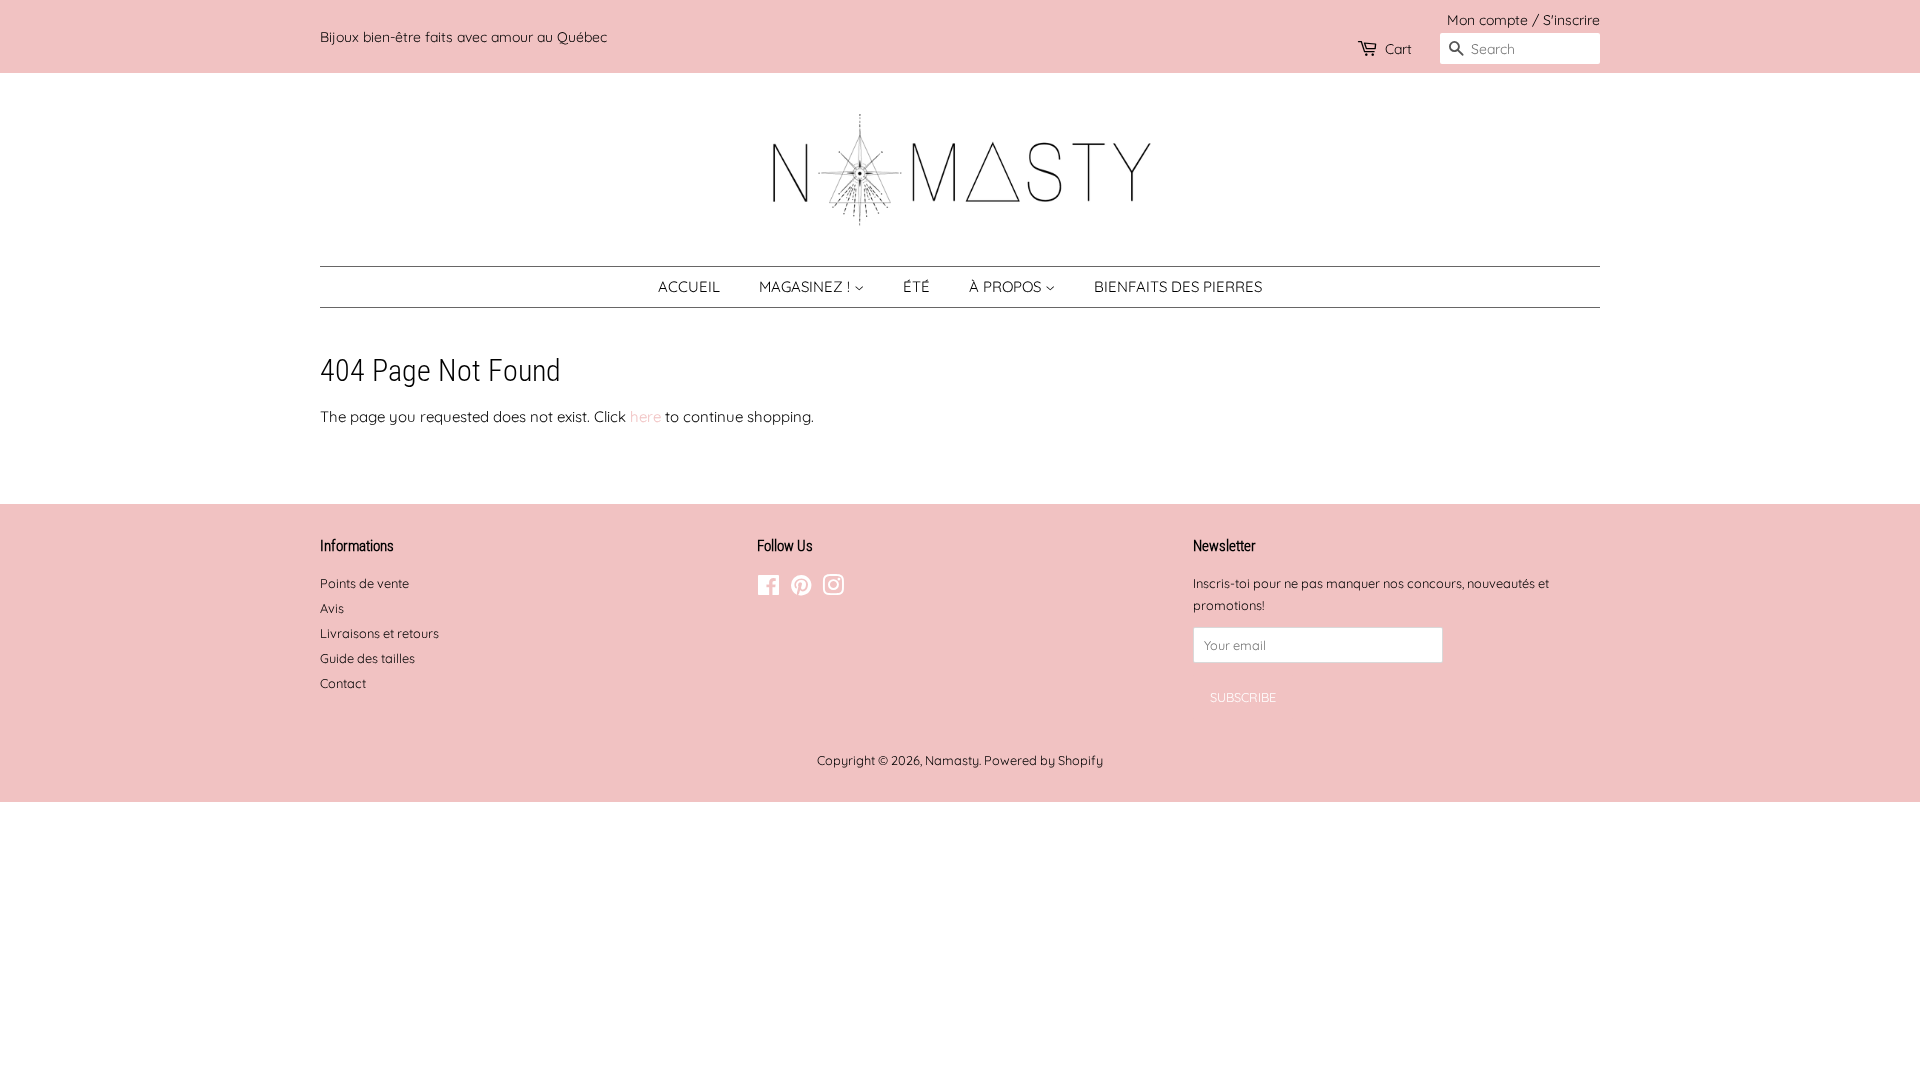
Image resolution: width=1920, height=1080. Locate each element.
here (645, 416)
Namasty (952, 760)
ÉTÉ (916, 286)
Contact (343, 683)
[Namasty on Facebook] (768, 589)
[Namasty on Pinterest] (801, 589)
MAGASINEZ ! (806, 286)
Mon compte (1487, 19)
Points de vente (364, 583)
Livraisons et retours (379, 633)
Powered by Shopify (1043, 760)
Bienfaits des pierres (1178, 286)
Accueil (689, 286)
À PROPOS (1007, 286)
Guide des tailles (367, 658)
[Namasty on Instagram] (833, 589)
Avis (332, 608)
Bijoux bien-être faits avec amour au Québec (463, 36)
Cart (1398, 48)
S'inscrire (1571, 19)
